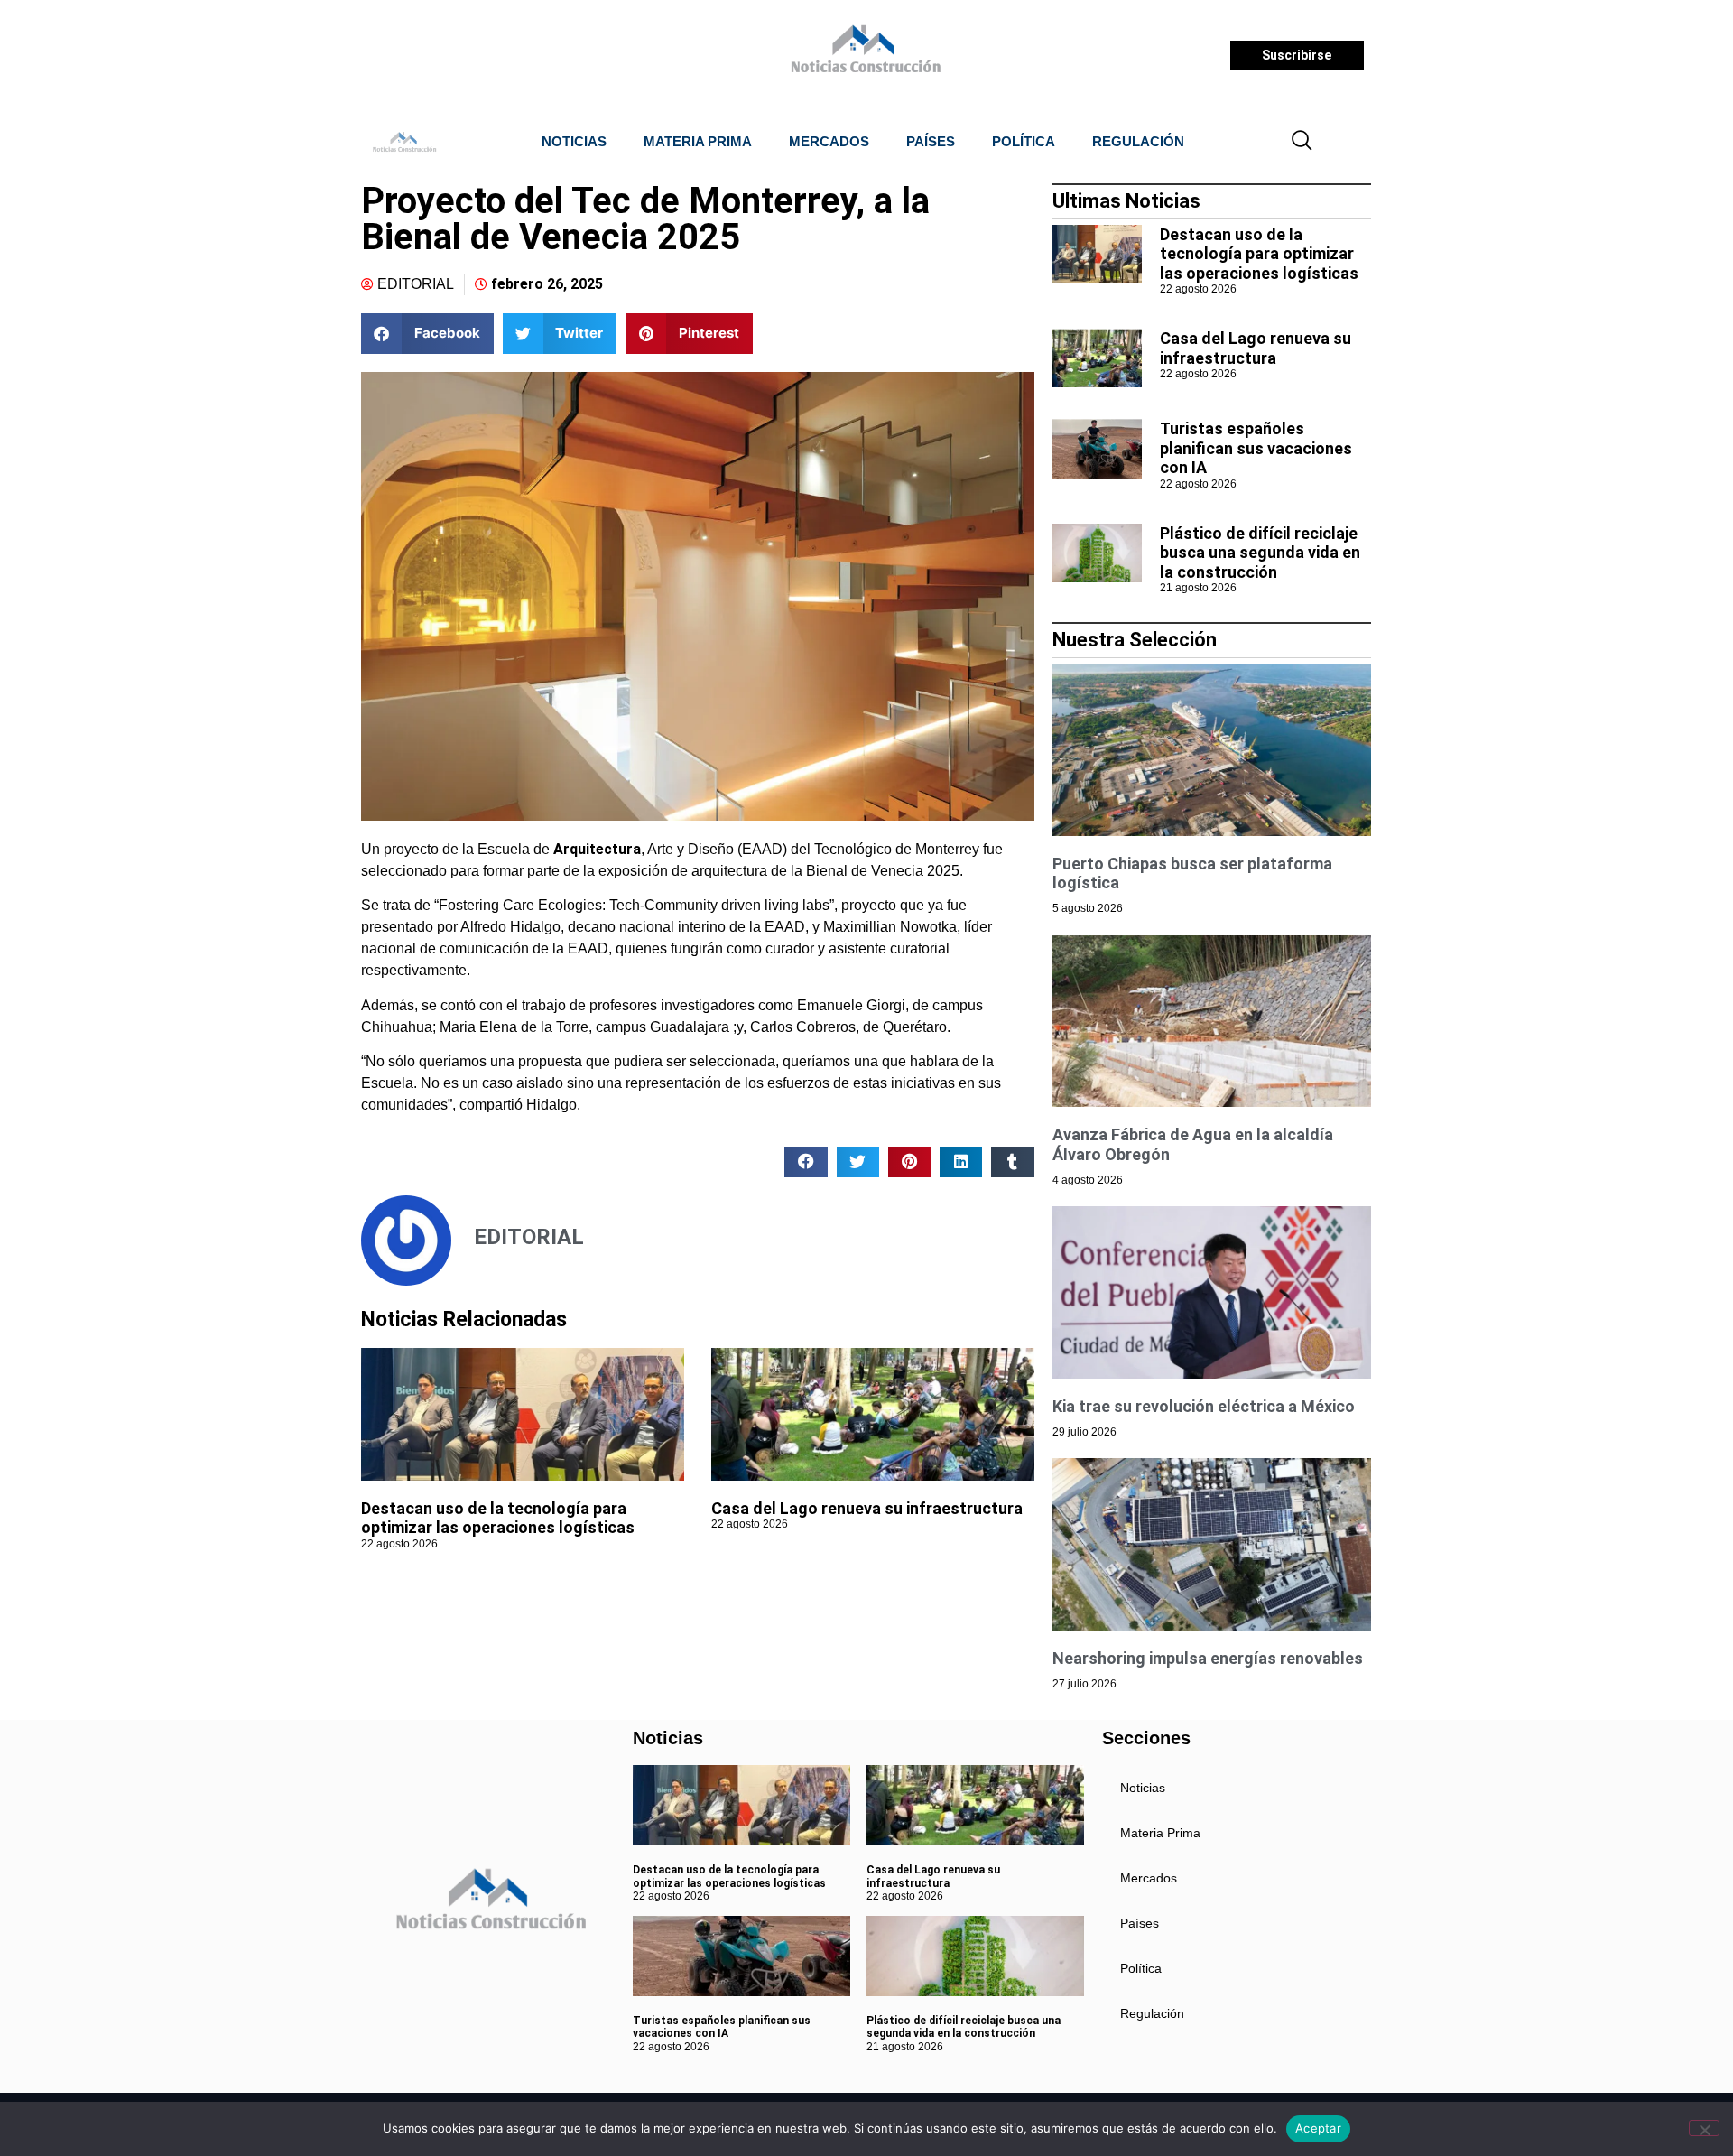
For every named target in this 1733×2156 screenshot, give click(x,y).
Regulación (1138, 141)
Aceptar (1318, 2128)
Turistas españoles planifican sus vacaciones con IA (1256, 448)
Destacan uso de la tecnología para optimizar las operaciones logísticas (498, 1518)
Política (1024, 141)
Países (931, 141)
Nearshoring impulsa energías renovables (1208, 1658)
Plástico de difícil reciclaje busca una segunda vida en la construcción (1260, 553)
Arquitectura (595, 849)
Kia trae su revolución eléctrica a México (1204, 1406)
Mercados (829, 141)
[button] (1302, 142)
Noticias (574, 141)
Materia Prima (698, 141)
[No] (1704, 2128)
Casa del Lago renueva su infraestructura (867, 1508)
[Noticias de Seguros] (863, 55)
